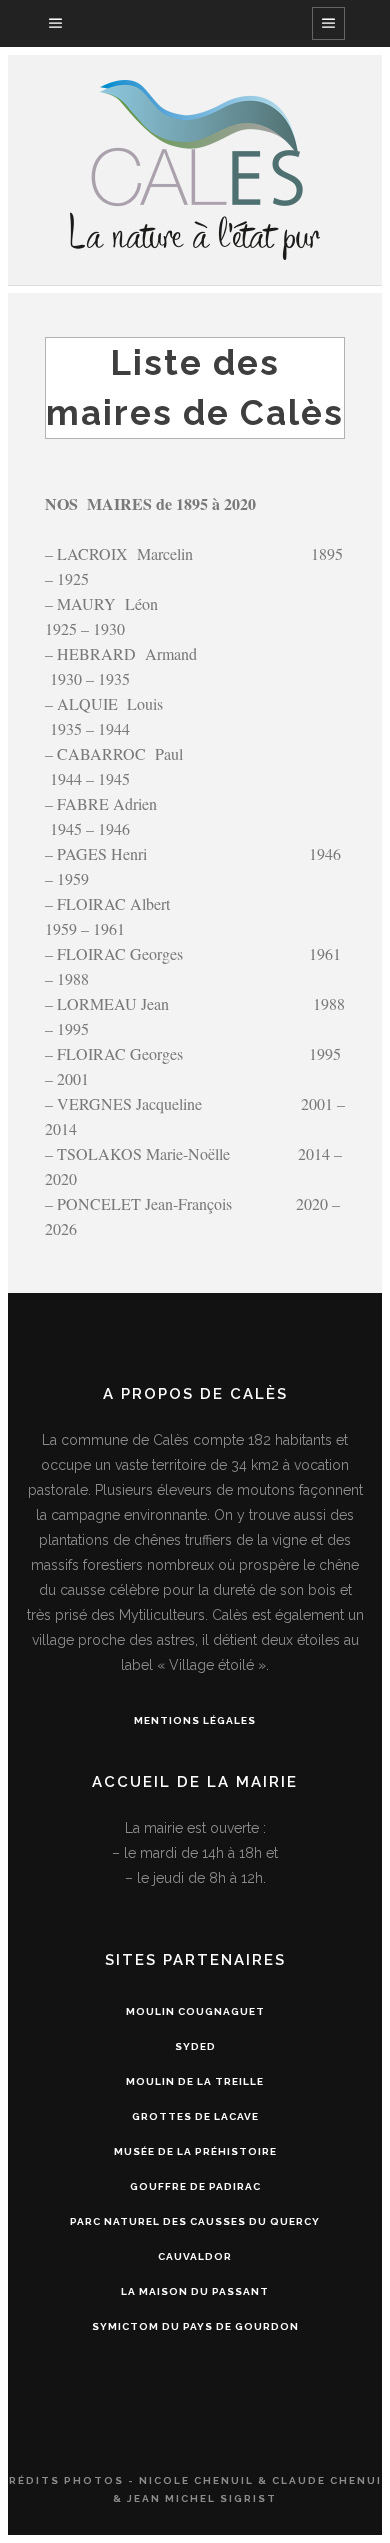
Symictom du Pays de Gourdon (195, 2326)
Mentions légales (195, 1720)
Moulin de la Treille (195, 2081)
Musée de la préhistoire (195, 2151)
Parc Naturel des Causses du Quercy (195, 2221)
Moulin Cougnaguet (195, 2011)
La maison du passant (195, 2291)
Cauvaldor (195, 2256)
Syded (195, 2046)
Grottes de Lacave (195, 2116)
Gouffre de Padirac (195, 2186)
